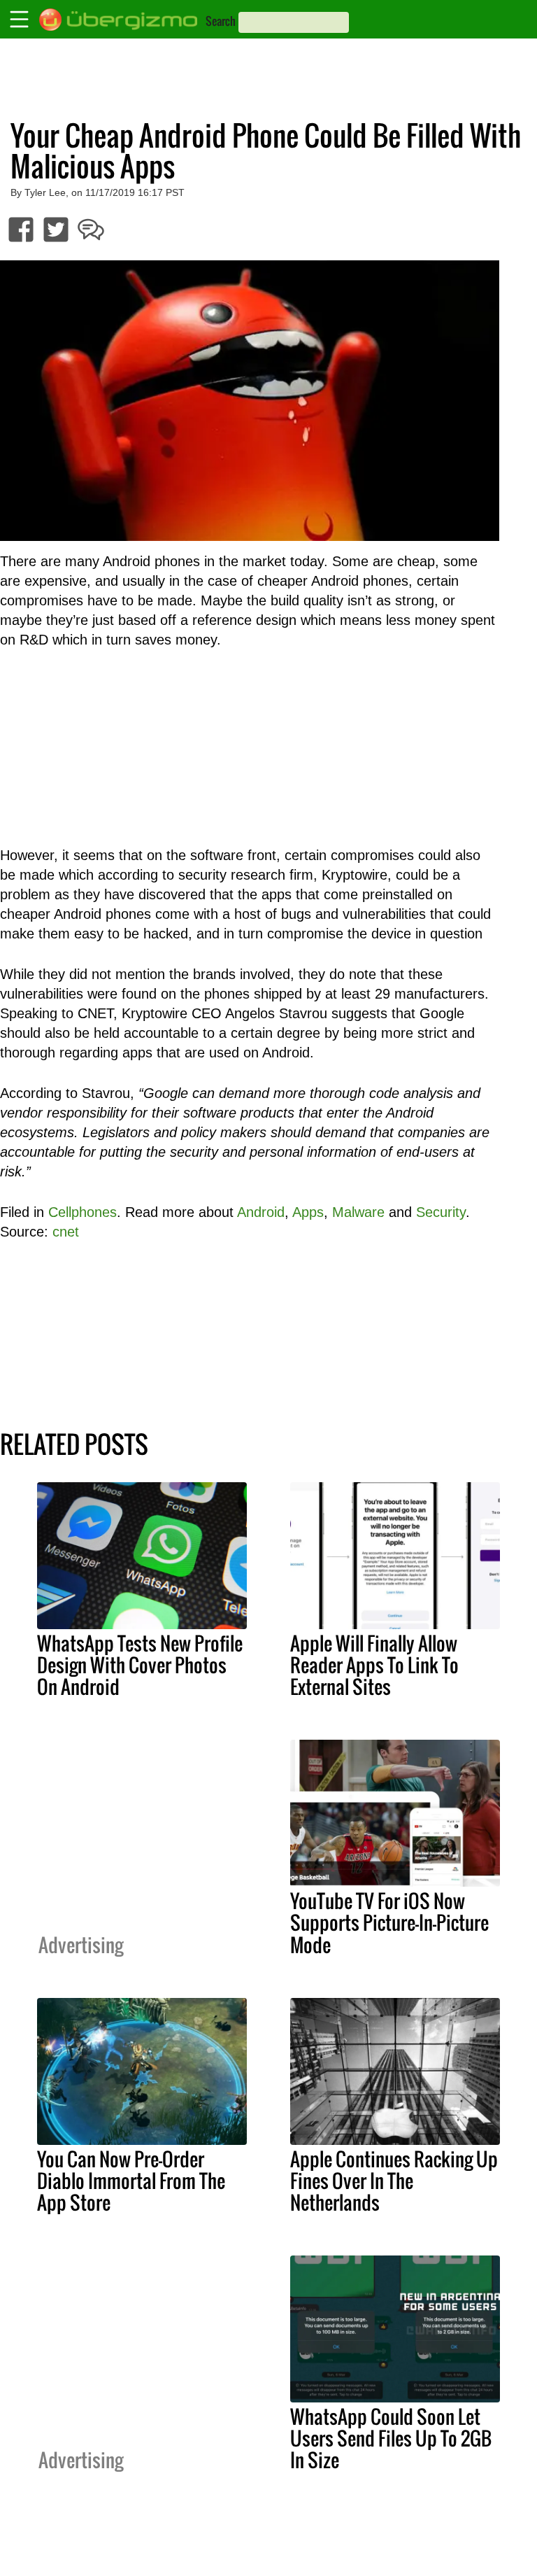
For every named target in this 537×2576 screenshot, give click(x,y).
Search (221, 21)
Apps (308, 1212)
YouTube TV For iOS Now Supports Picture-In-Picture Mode (389, 1922)
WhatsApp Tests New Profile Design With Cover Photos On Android (140, 1665)
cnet (66, 1232)
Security (441, 1212)
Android (261, 1212)
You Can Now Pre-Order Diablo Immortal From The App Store (131, 2181)
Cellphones (83, 1212)
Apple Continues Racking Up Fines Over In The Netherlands (394, 2181)
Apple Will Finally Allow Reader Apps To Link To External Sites (374, 1665)
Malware (358, 1212)
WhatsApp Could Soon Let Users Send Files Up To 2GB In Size (391, 2438)
